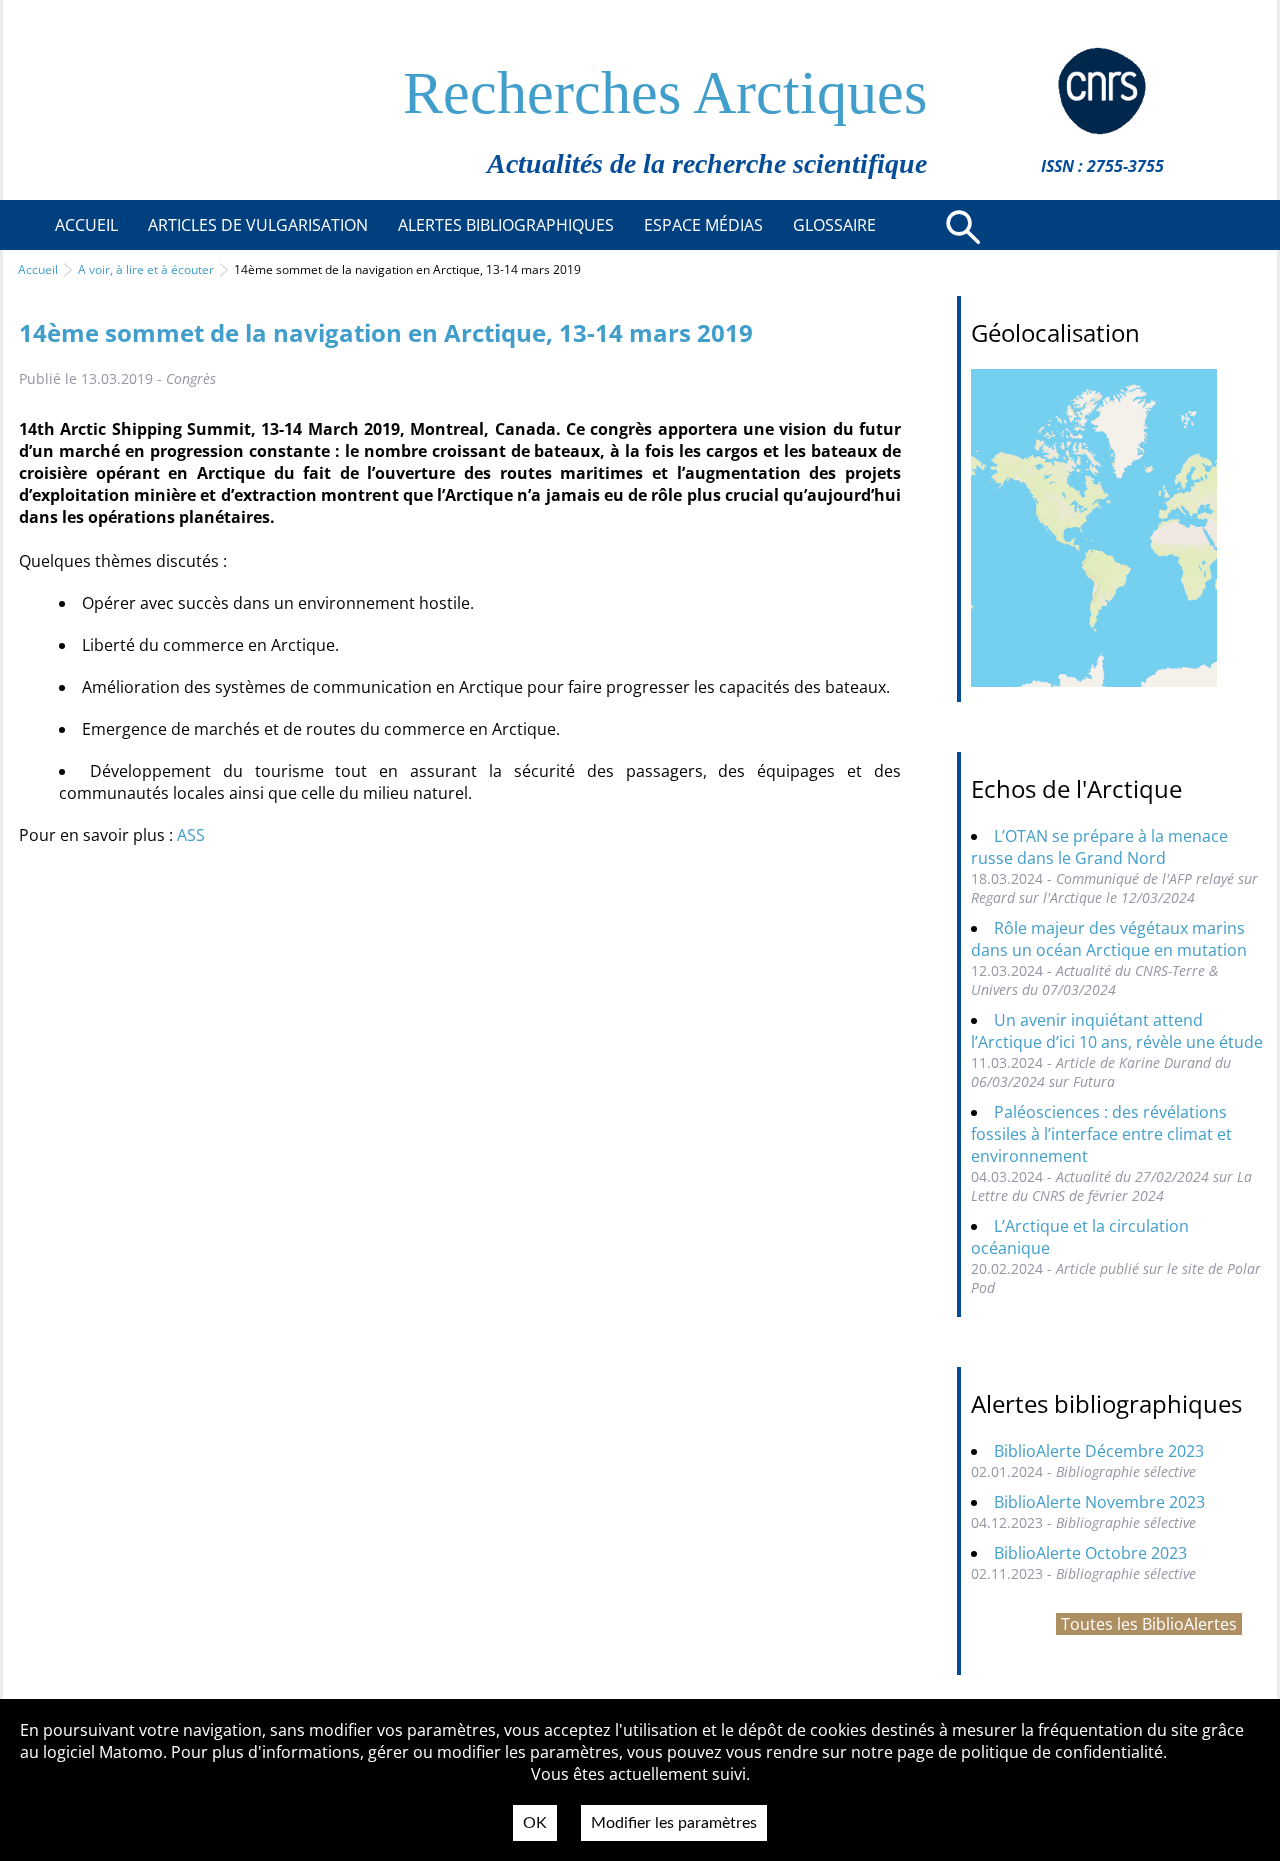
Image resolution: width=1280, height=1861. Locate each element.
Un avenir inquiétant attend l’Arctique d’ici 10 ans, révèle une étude (1117, 1031)
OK (535, 1823)
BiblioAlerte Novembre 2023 (1099, 1502)
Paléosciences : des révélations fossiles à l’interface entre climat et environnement (1101, 1134)
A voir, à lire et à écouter (146, 269)
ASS (191, 835)
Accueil (38, 269)
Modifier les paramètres (674, 1823)
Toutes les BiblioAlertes (1149, 1624)
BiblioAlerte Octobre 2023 (1090, 1553)
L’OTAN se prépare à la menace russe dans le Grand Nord (1099, 847)
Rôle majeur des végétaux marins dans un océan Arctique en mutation (1109, 939)
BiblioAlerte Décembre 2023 (1099, 1451)
